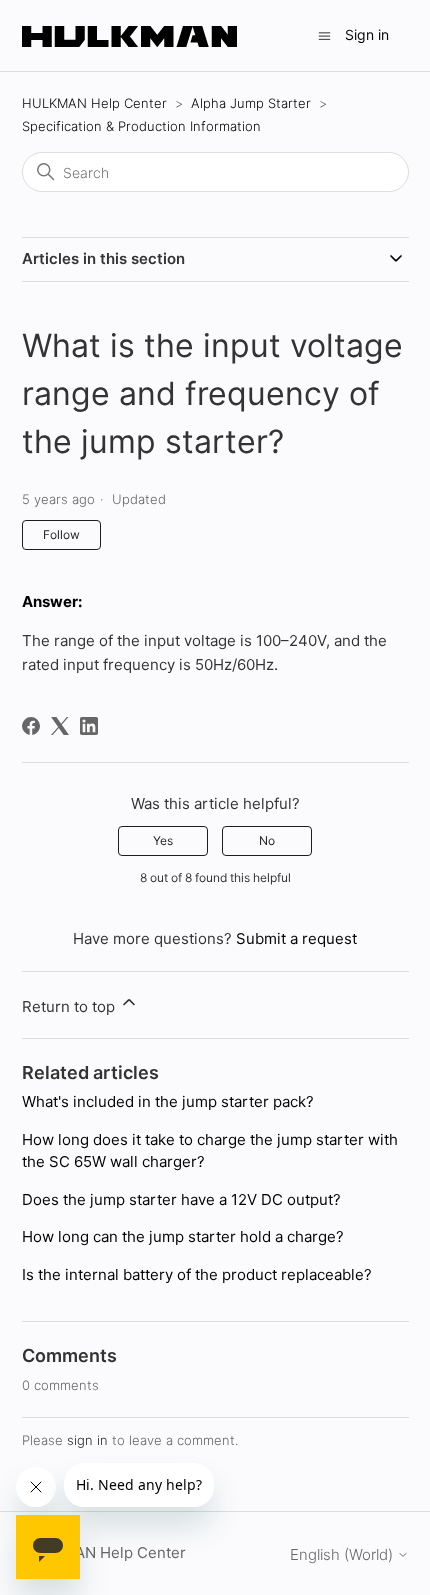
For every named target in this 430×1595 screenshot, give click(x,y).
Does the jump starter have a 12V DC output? (181, 1199)
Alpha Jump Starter (251, 103)
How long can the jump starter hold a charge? (183, 1236)
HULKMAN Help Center (94, 103)
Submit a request (296, 938)
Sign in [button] (367, 34)
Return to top (70, 1006)
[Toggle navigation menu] (324, 34)
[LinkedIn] (89, 726)
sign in (87, 1440)
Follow (61, 534)
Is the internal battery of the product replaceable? (197, 1274)
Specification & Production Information (141, 126)
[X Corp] (60, 726)
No (267, 840)
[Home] (129, 35)
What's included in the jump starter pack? (168, 1101)
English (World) (343, 1554)
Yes (163, 840)
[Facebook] (31, 726)
